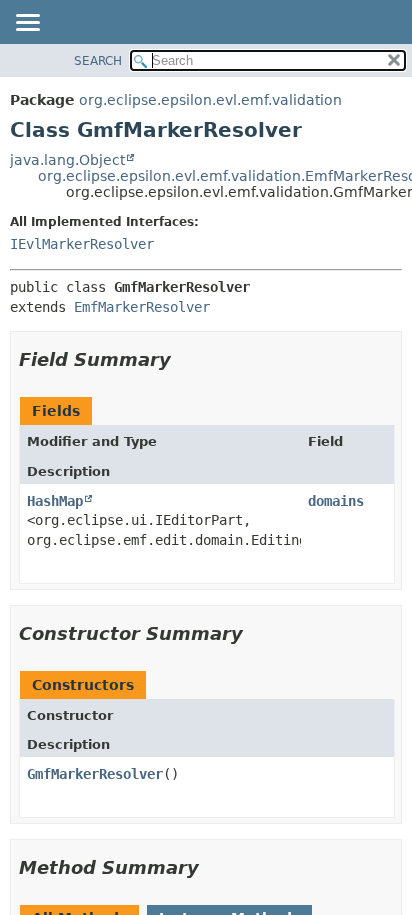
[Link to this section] (185, 359)
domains (336, 501)
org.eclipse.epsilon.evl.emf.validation (210, 100)
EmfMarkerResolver (142, 307)
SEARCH (98, 61)
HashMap (55, 501)
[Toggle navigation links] (27, 24)
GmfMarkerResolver (95, 774)
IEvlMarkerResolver (82, 244)
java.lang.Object (67, 160)
